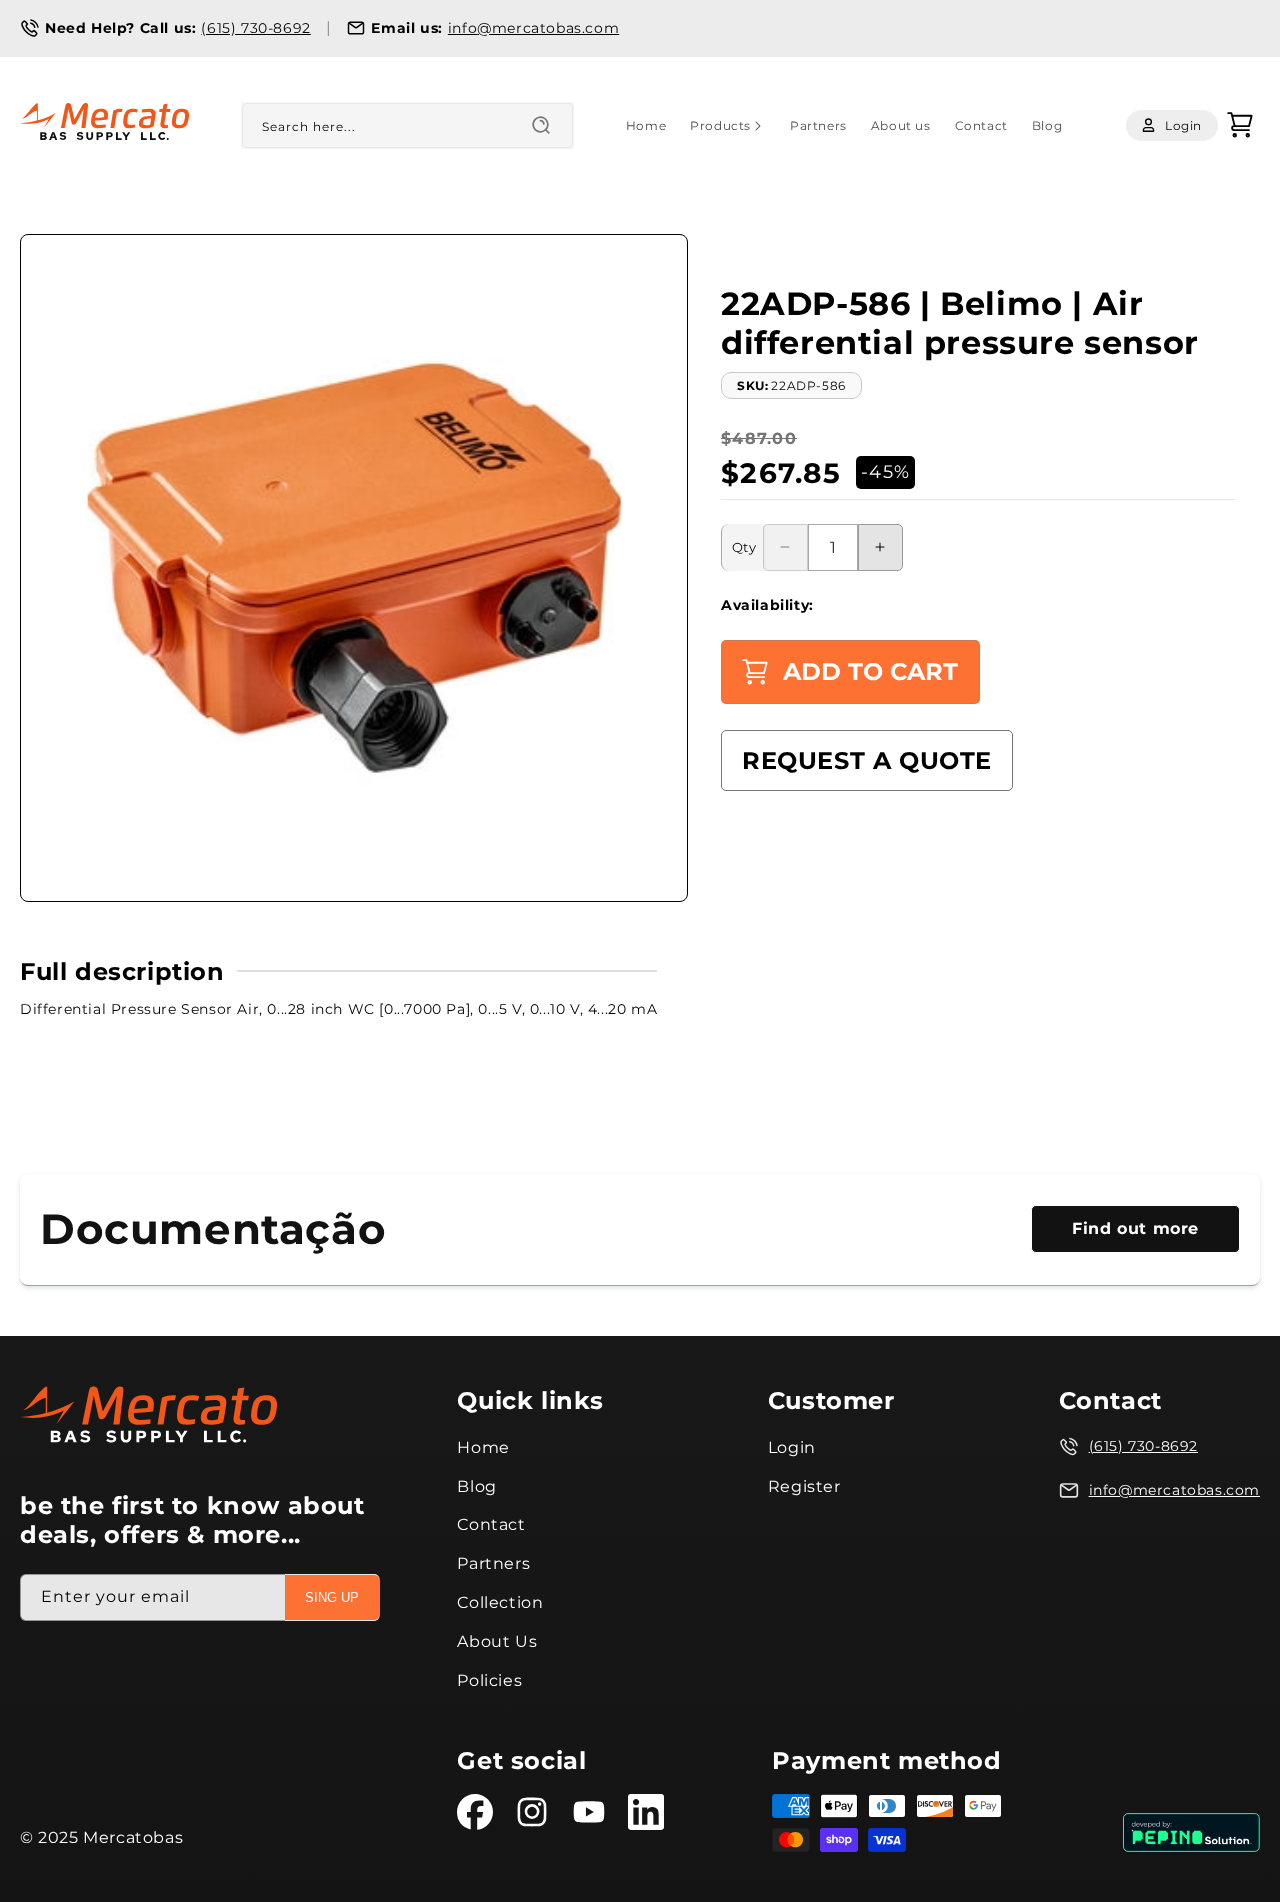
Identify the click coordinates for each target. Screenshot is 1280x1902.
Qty (744, 547)
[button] (728, 126)
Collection (500, 1602)
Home (483, 1447)
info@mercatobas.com (533, 28)
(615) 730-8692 (255, 28)
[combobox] (407, 125)
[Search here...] (541, 125)
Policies (489, 1680)
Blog (476, 1486)
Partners (493, 1563)
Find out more (1135, 1228)
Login (792, 1447)
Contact (491, 1524)
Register (804, 1486)
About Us (497, 1641)
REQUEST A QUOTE (867, 760)
